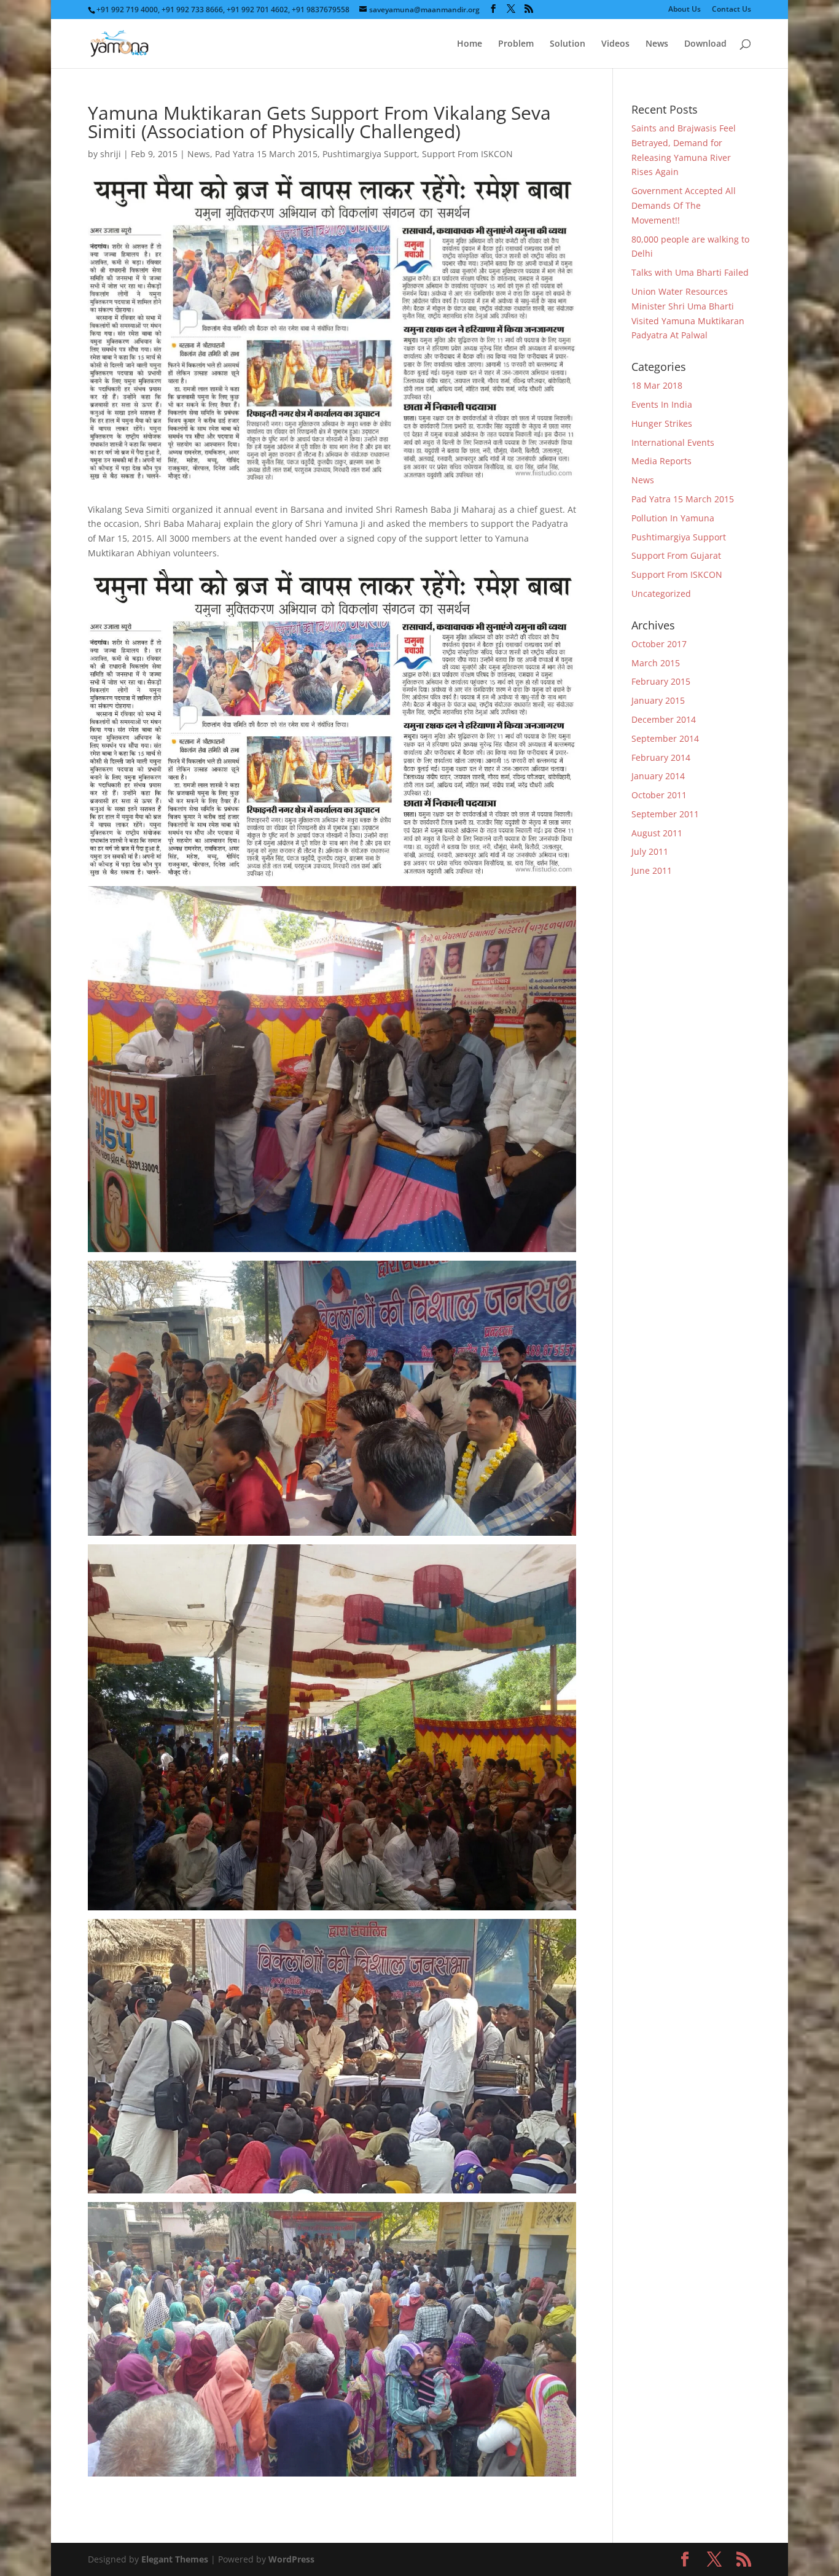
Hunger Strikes (662, 423)
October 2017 (659, 644)
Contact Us (732, 10)
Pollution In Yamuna (673, 518)
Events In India (662, 404)
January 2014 (658, 776)
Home (470, 44)
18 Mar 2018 (657, 385)
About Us (685, 10)
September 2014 (665, 738)
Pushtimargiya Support (370, 154)
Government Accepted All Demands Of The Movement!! (684, 205)
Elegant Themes (175, 2559)
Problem (516, 44)
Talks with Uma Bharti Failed (690, 272)
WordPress (291, 2559)
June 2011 (652, 870)
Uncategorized (661, 593)
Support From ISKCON (467, 154)
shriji (111, 154)
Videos (615, 44)
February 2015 (661, 681)
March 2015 (656, 663)
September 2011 (665, 814)
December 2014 (664, 719)
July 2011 (650, 851)
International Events (673, 442)
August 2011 (657, 833)
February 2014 (661, 757)
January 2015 (658, 700)
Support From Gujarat (676, 555)
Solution (568, 44)
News (657, 44)
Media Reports (661, 461)
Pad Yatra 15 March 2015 (266, 154)
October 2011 (659, 795)
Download (705, 44)
